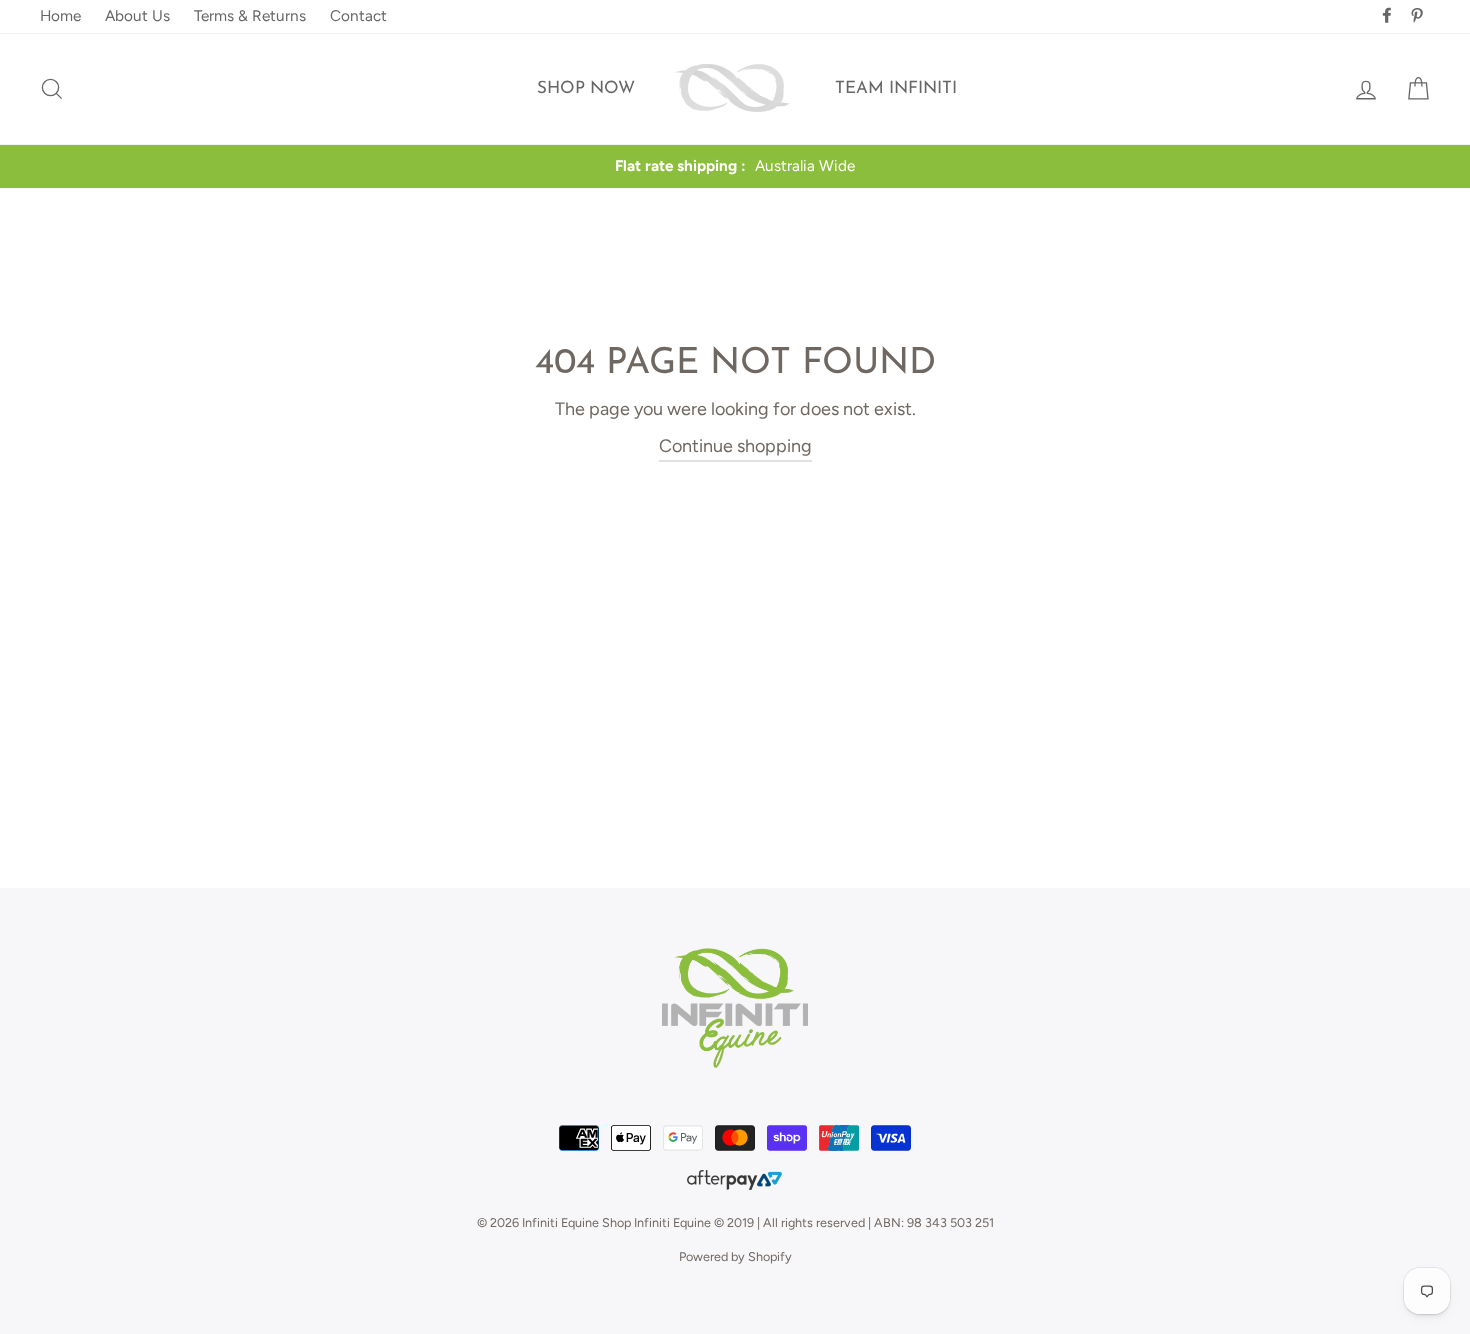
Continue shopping (735, 446)
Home (60, 15)
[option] (735, 166)
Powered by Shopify (735, 1256)
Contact (358, 15)
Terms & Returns (250, 15)
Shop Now (586, 88)
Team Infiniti (896, 88)
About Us (137, 15)
